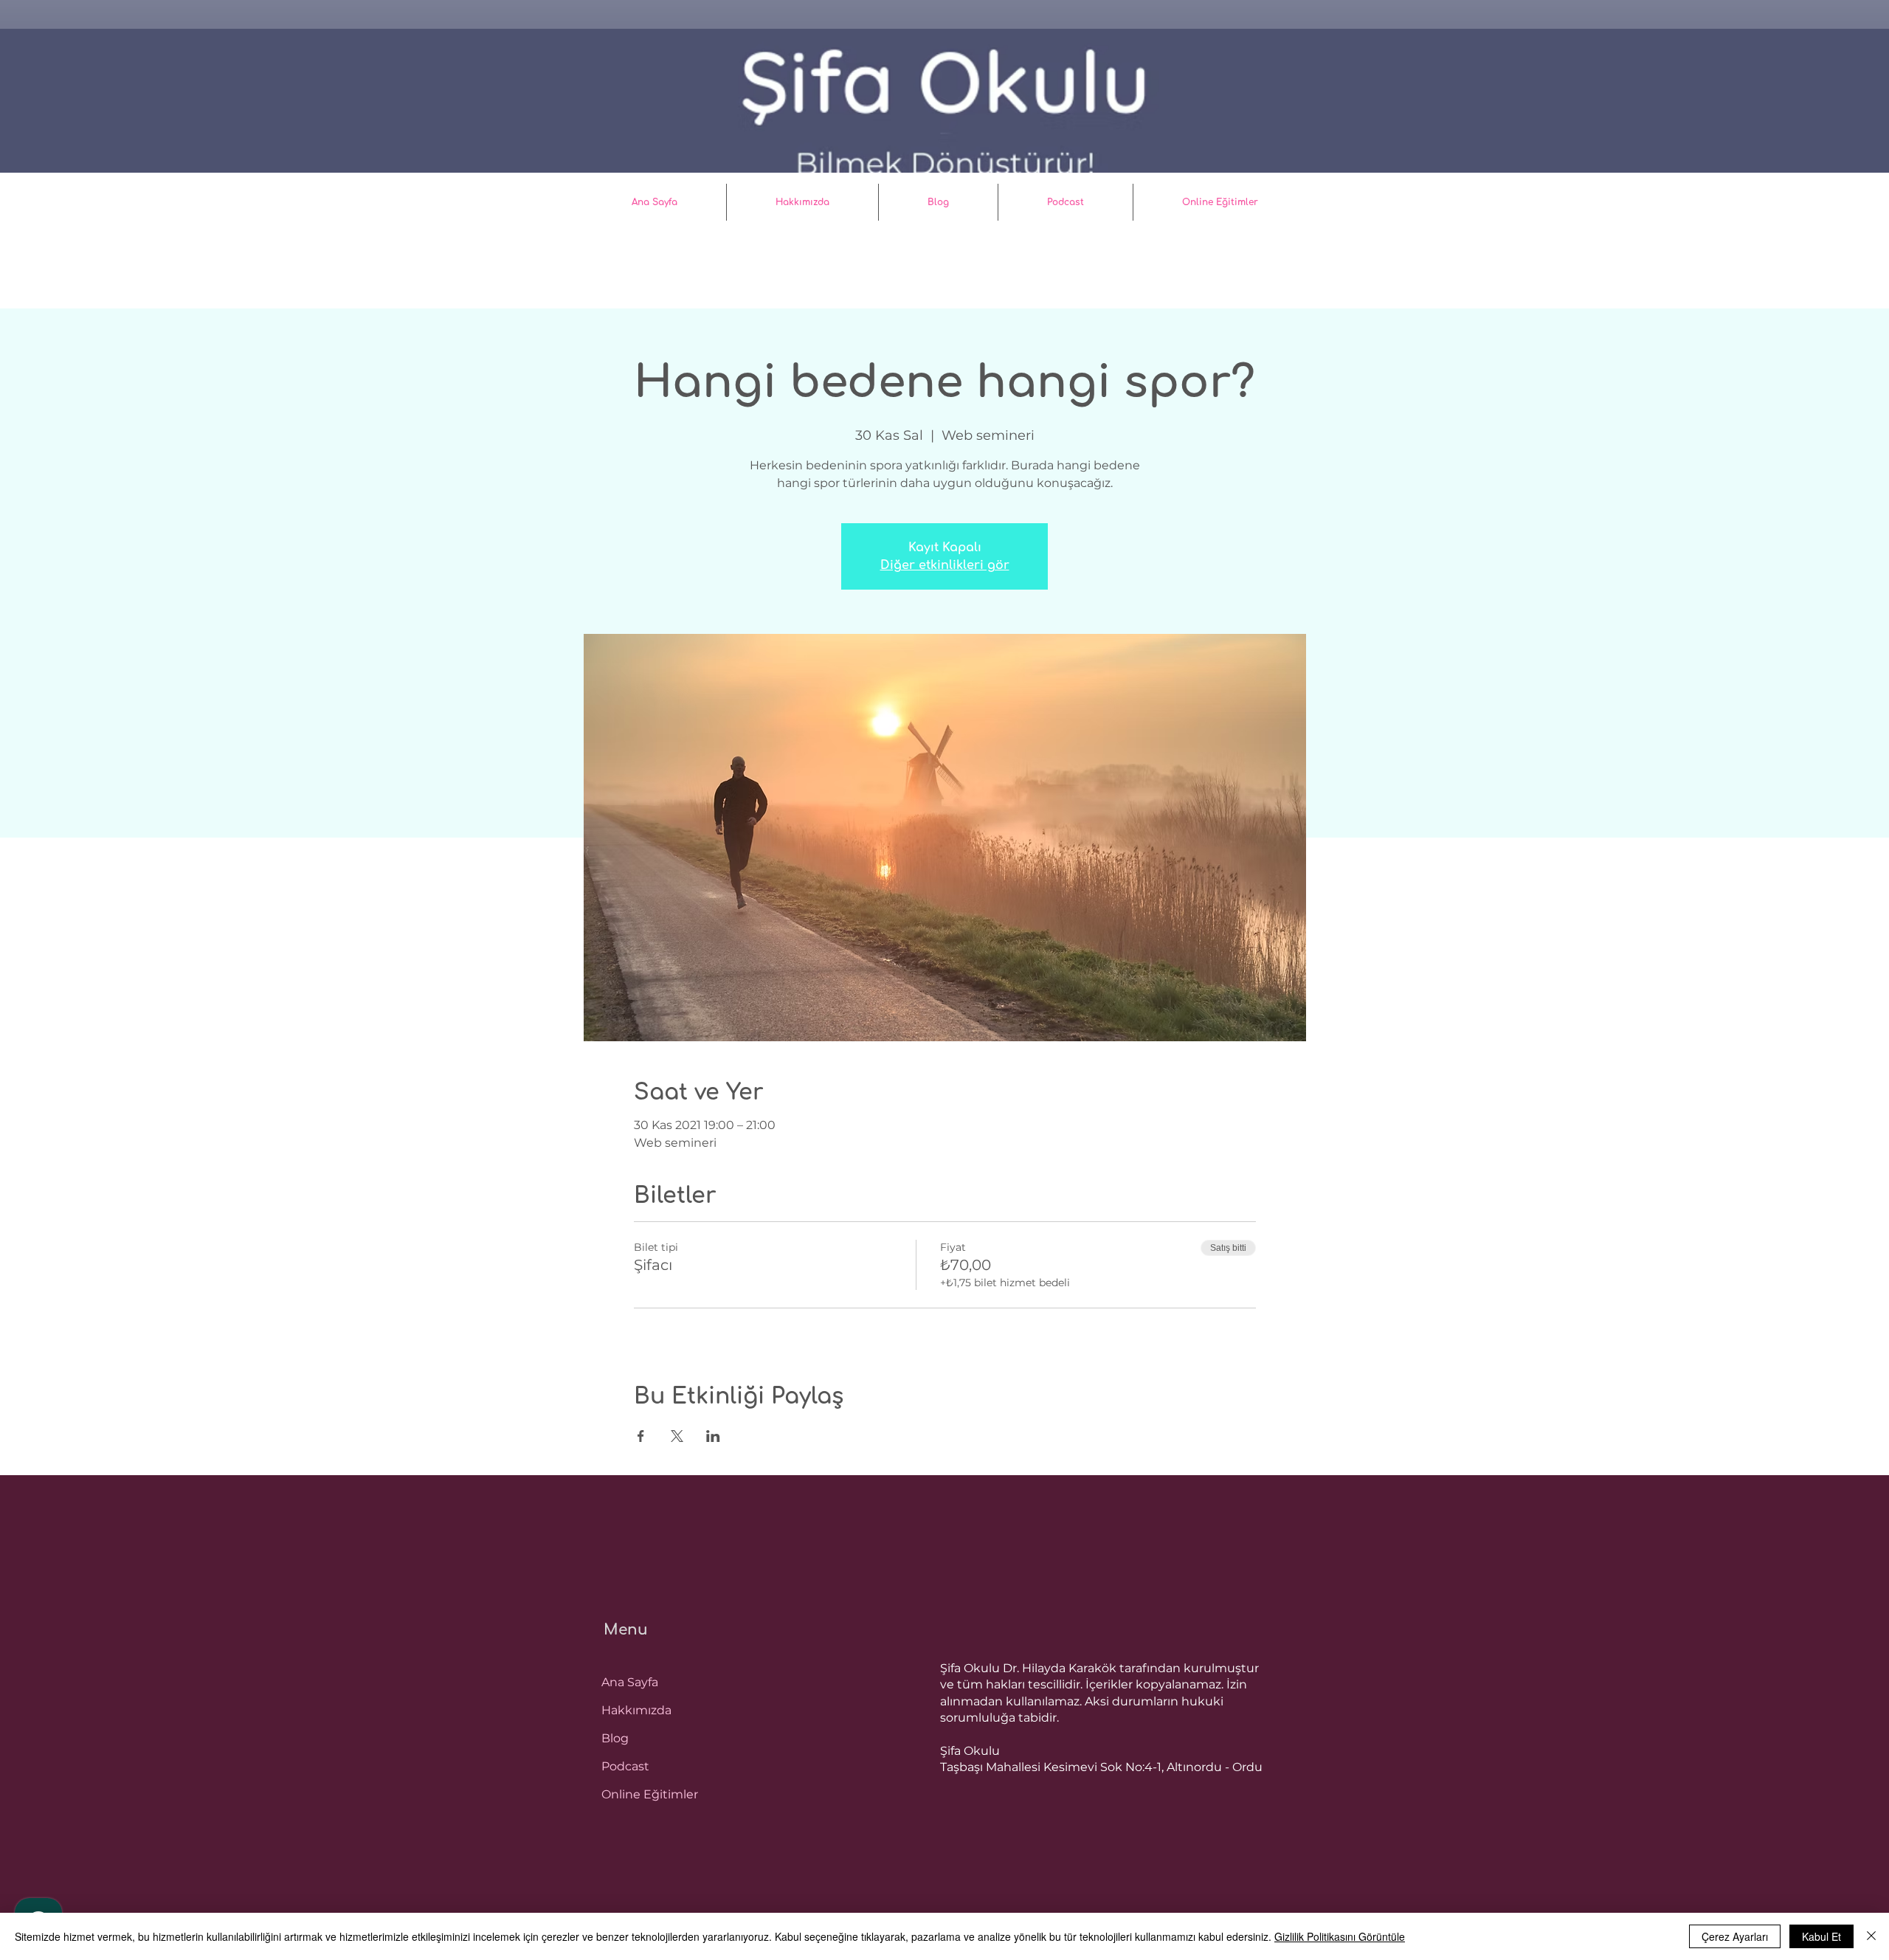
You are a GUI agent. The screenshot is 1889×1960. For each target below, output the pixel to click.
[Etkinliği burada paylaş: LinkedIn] (713, 1436)
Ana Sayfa (630, 1682)
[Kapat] (1871, 1936)
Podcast (625, 1766)
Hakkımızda (636, 1710)
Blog (615, 1738)
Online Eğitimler (650, 1794)
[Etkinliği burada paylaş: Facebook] (641, 1436)
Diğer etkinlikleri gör (945, 565)
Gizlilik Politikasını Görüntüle (1340, 1936)
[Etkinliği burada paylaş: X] (677, 1436)
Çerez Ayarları (1735, 1936)
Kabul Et (1821, 1936)
